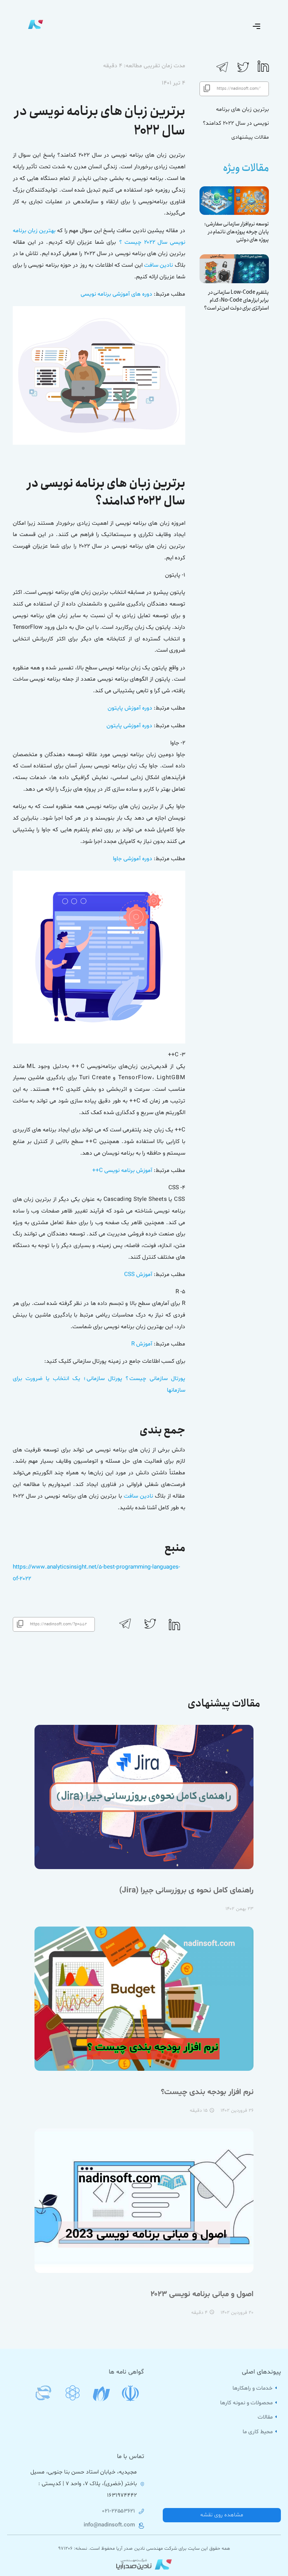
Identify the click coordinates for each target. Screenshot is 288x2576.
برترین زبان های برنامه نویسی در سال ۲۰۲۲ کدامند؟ (236, 116)
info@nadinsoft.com (109, 2525)
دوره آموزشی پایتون (129, 726)
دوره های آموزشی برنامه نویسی (116, 294)
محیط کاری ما (258, 2432)
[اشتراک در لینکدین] (263, 70)
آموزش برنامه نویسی (128, 1171)
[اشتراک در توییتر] (243, 72)
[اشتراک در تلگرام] (222, 72)
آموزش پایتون (124, 708)
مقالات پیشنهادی (250, 137)
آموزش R (142, 1344)
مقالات (266, 2417)
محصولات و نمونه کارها (247, 2403)
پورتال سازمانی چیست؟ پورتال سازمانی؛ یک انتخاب (119, 1379)
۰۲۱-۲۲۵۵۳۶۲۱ (119, 2511)
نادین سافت (158, 265)
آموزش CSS (138, 1275)
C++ (97, 1171)
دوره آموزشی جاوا (133, 859)
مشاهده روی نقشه (222, 2515)
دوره (147, 708)
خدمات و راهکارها (253, 2388)
